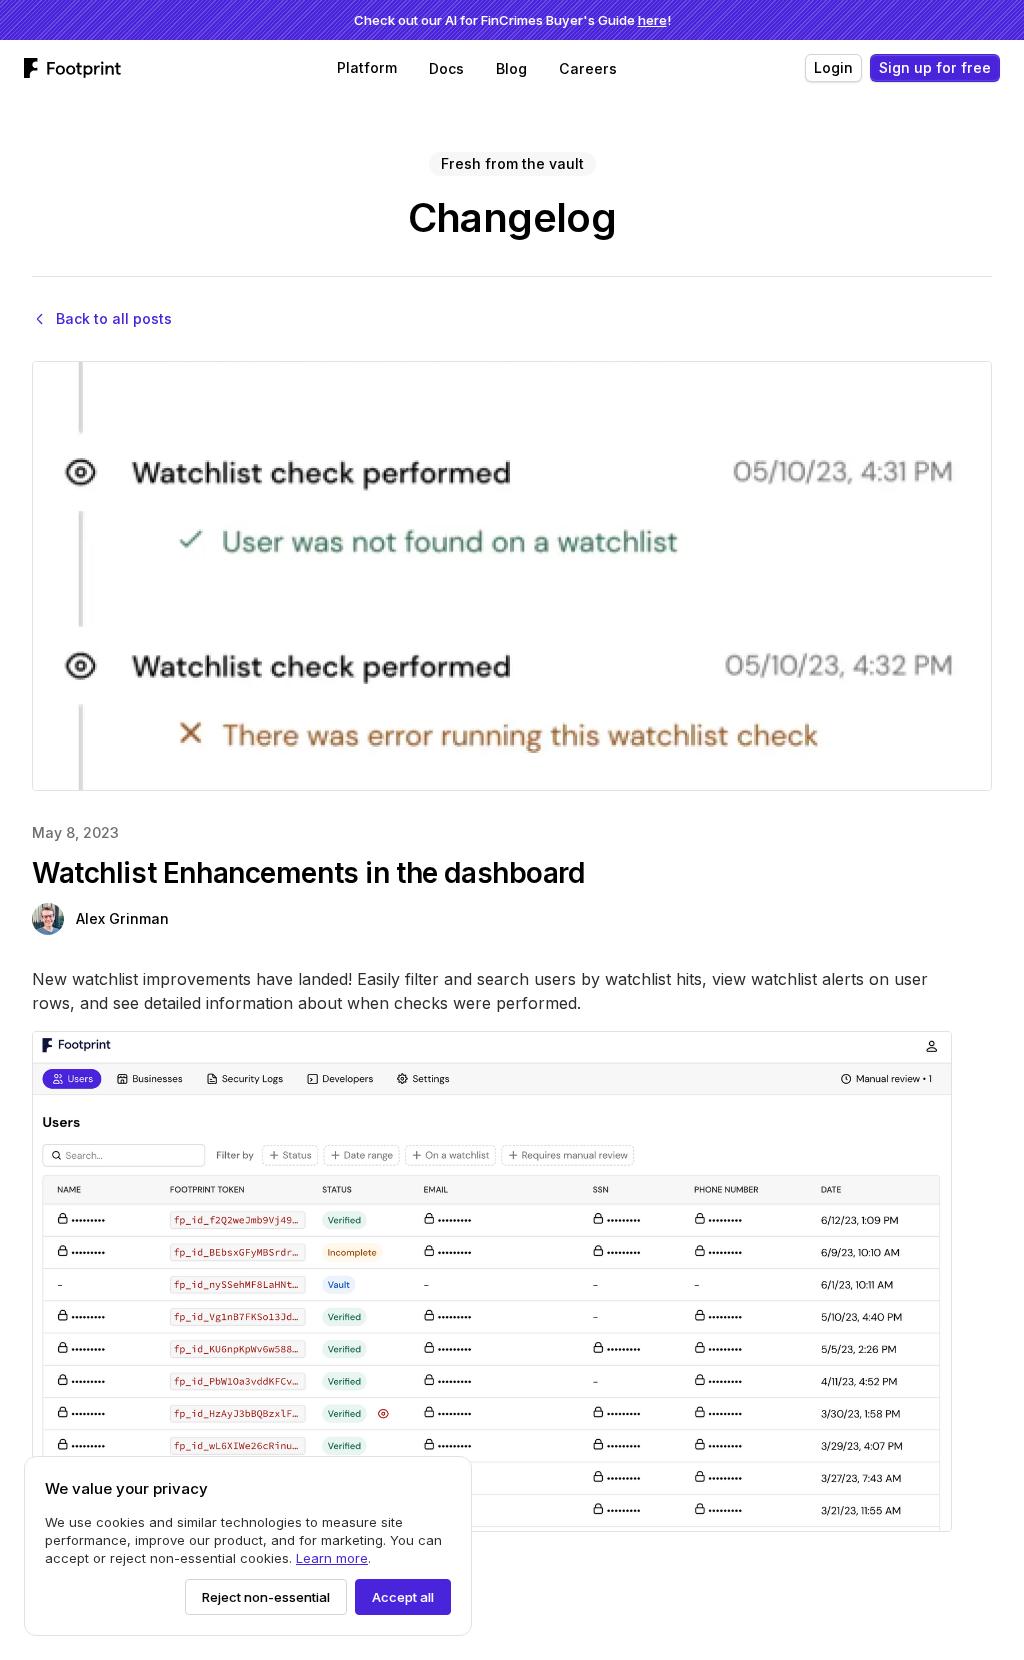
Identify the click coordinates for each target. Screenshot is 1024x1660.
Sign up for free (935, 67)
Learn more (332, 1558)
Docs (446, 68)
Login (833, 67)
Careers (588, 68)
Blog (511, 68)
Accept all (403, 1597)
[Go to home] (80, 68)
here (652, 20)
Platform (367, 67)
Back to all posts (114, 318)
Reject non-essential (266, 1597)
